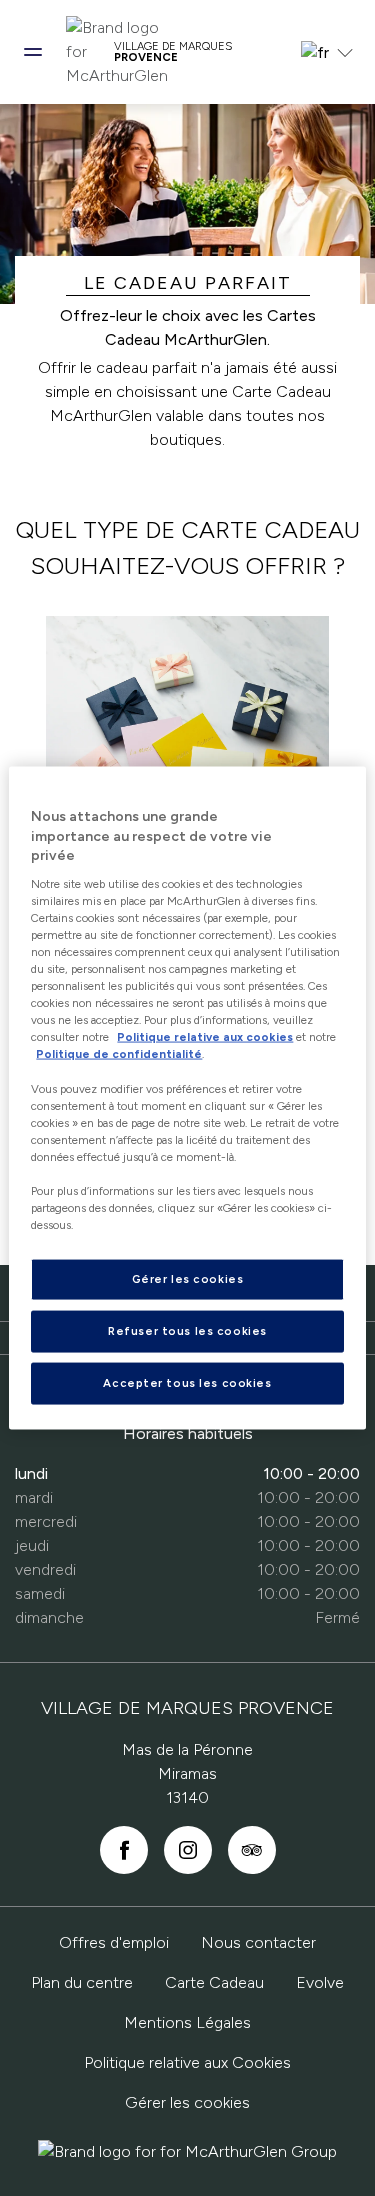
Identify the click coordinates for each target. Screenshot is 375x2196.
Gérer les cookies (187, 2102)
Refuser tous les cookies (187, 1331)
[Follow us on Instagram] (188, 1850)
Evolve (320, 1982)
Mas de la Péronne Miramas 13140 (187, 1773)
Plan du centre (82, 1982)
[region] (187, 1098)
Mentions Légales (187, 2022)
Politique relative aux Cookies (187, 2062)
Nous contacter (258, 1942)
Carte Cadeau (214, 1982)
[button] (33, 52)
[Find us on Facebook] (124, 1850)
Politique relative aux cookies (205, 1037)
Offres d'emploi (114, 1942)
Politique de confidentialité (119, 1054)
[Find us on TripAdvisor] (252, 1850)
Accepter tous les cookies (187, 1383)
